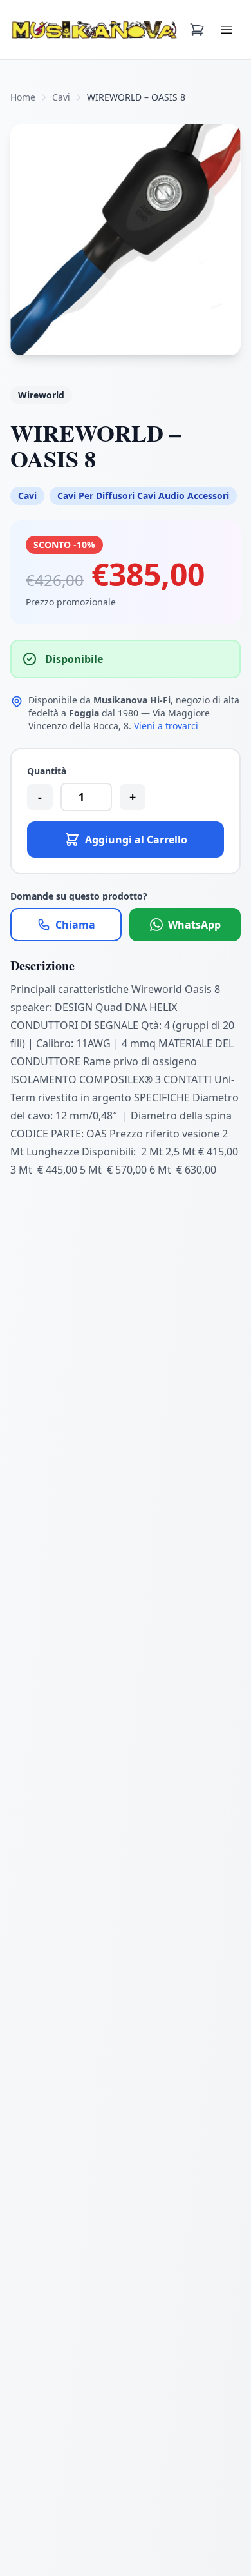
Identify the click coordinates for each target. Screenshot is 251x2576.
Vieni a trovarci (166, 726)
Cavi (61, 97)
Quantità (47, 771)
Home (23, 97)
